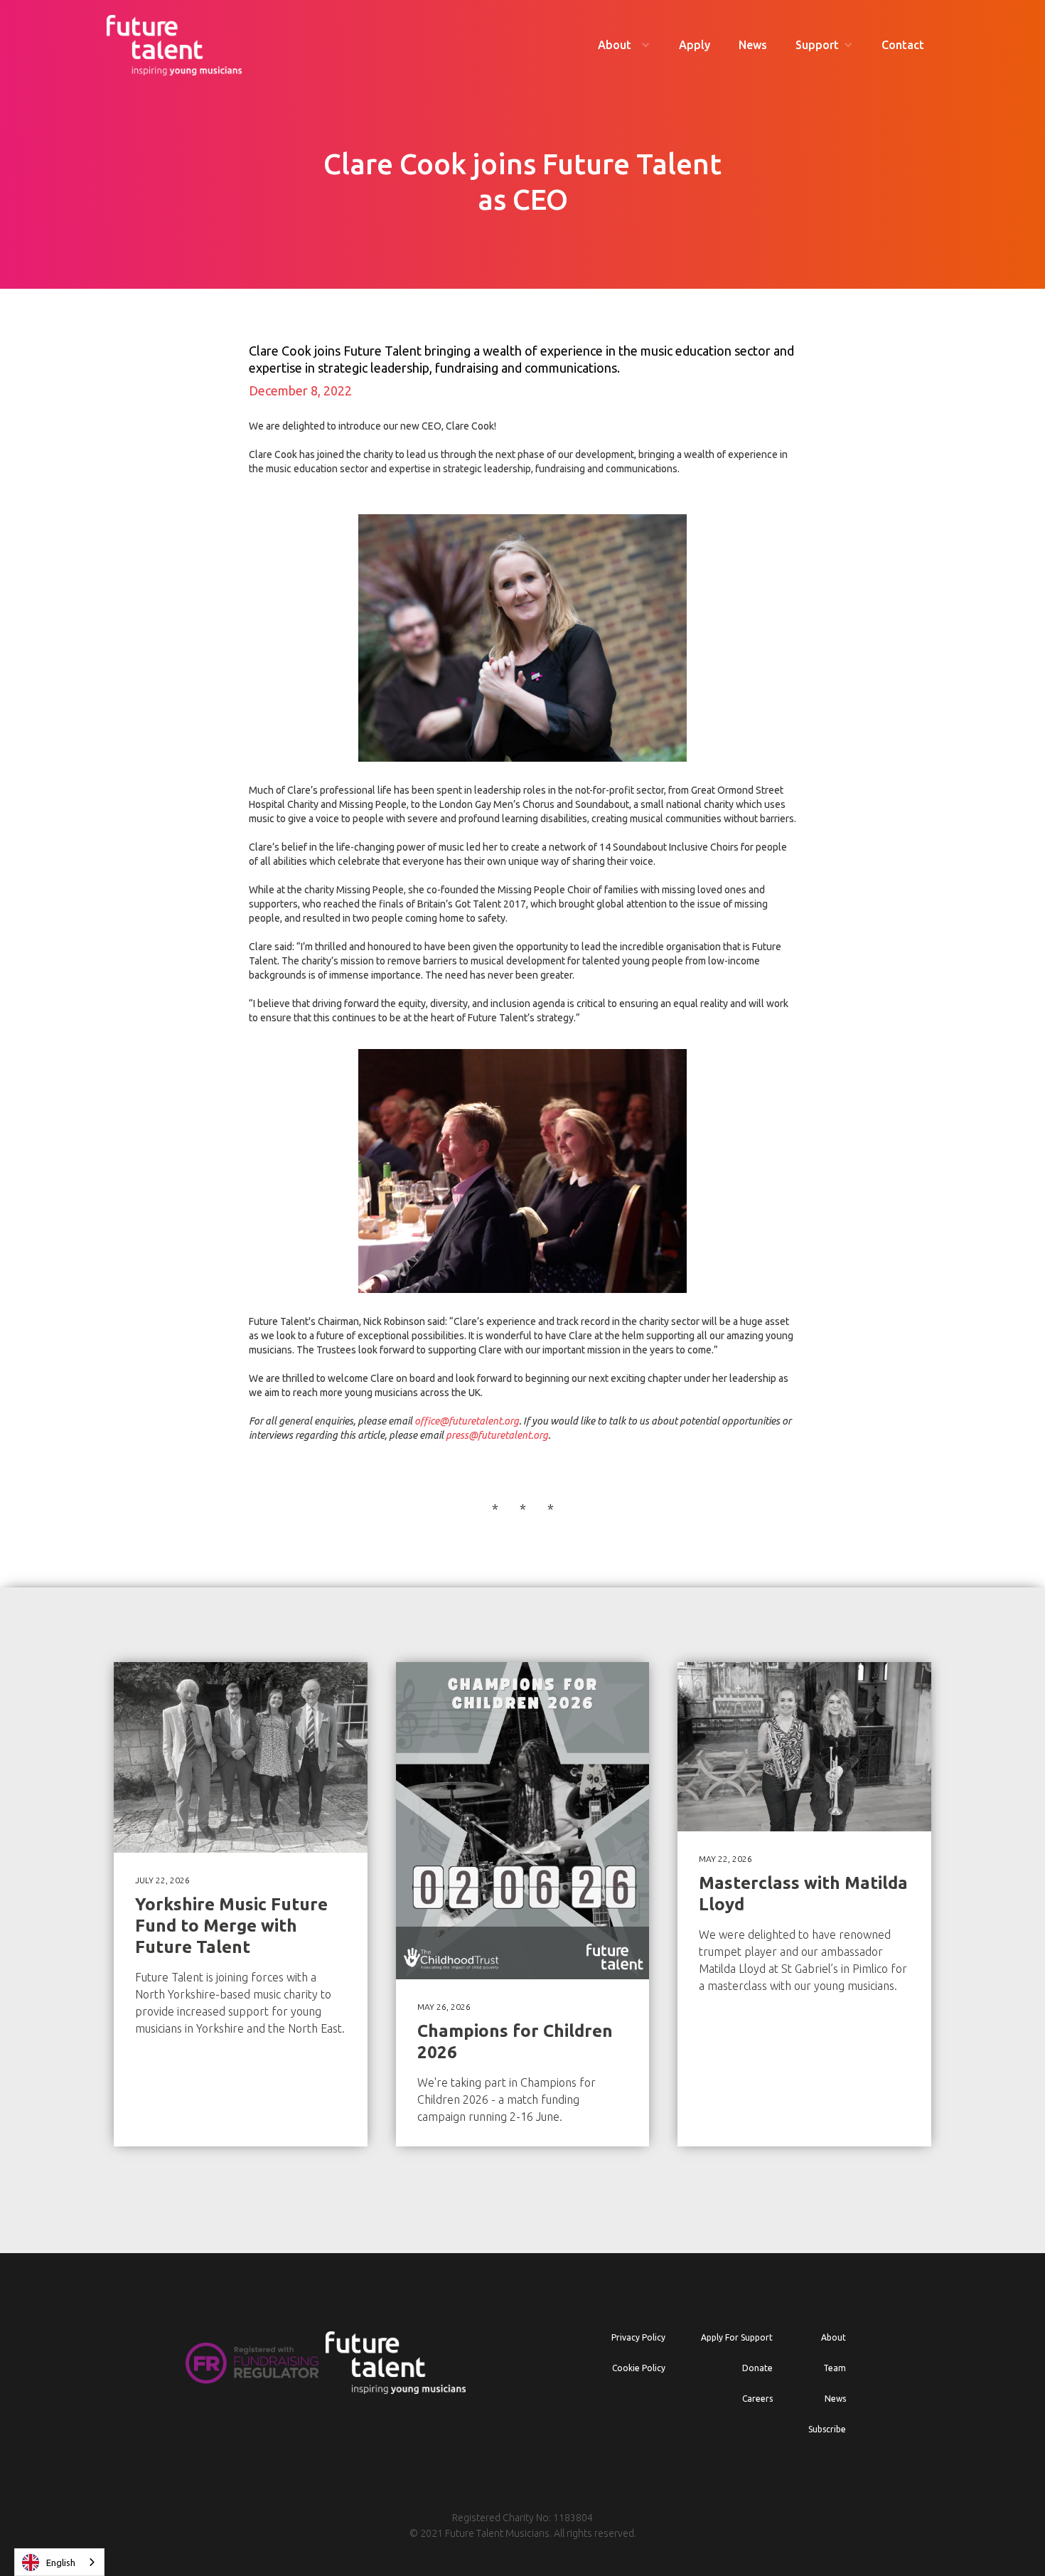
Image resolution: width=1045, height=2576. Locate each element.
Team (835, 2368)
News (753, 45)
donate (757, 2368)
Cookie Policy (639, 2368)
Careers (757, 2399)
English (61, 2562)
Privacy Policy (638, 2337)
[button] (624, 45)
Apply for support (737, 2337)
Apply (695, 45)
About (834, 2337)
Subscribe (827, 2429)
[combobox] (59, 2562)
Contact (903, 45)
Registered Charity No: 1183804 (522, 2518)
